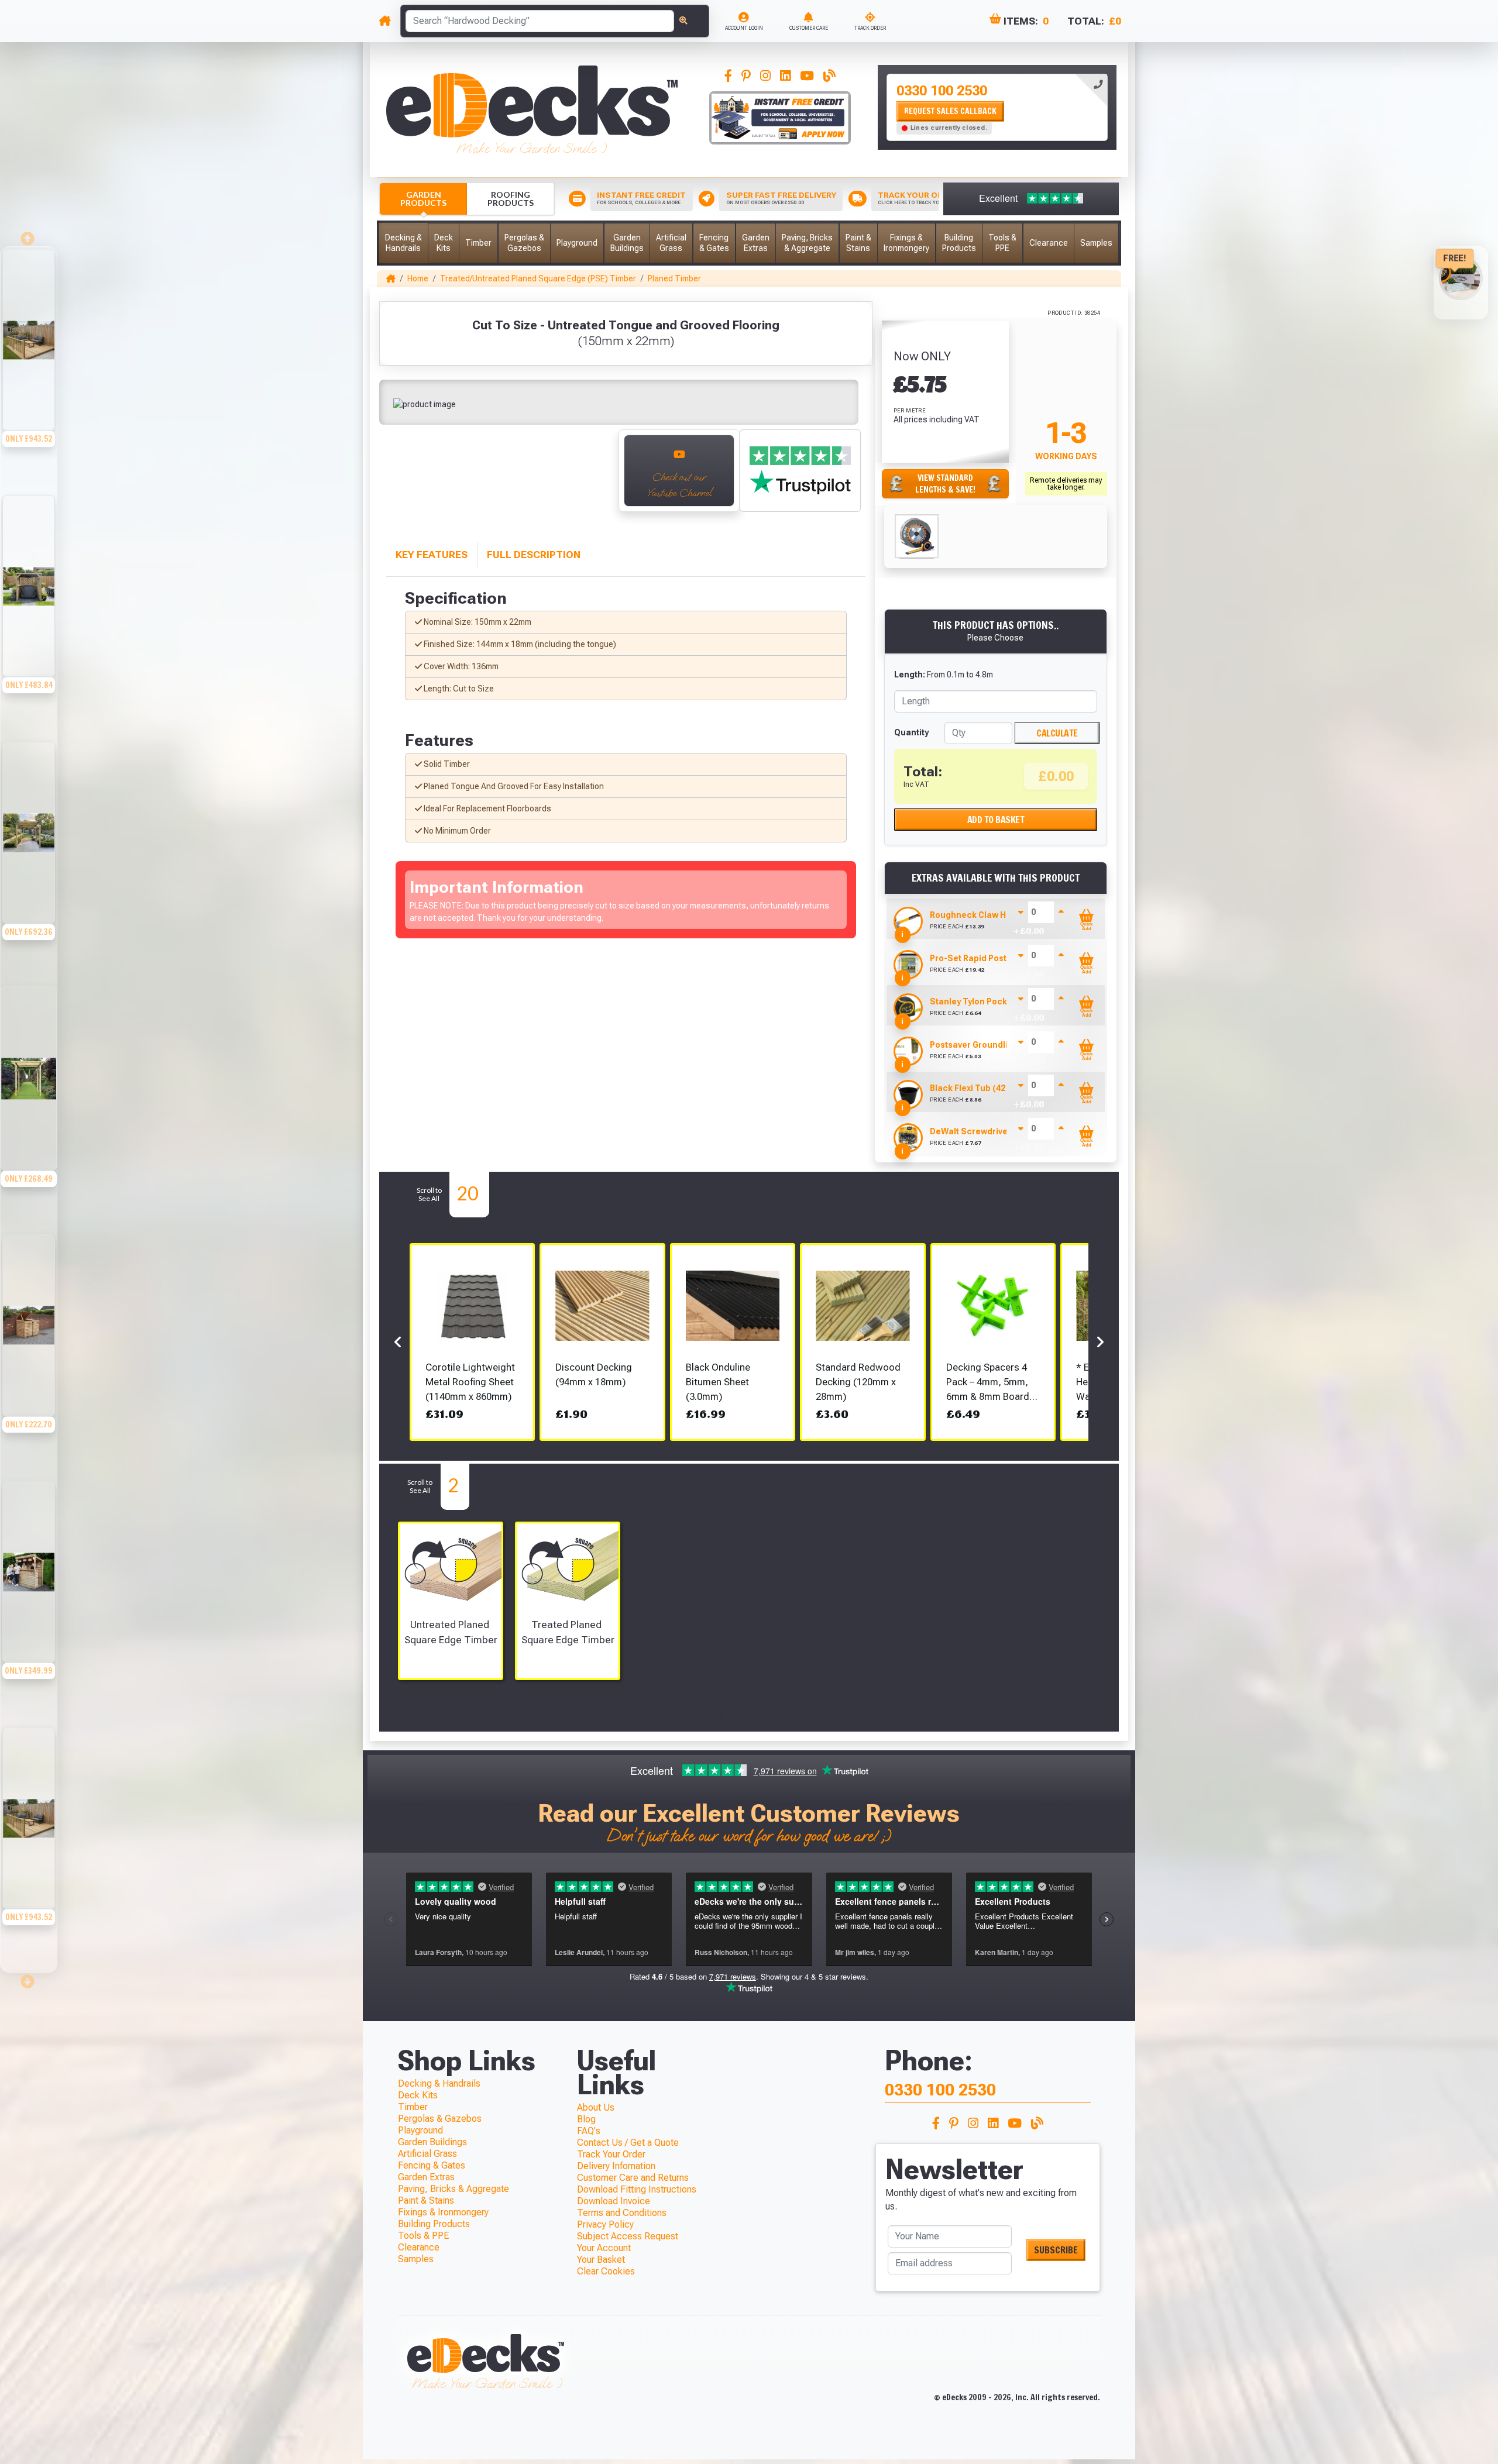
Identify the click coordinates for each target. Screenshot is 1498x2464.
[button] (403, 243)
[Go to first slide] (597, 477)
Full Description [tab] (534, 555)
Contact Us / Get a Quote (628, 2143)
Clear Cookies (606, 2271)
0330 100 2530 (942, 91)
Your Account (604, 2248)
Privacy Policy (605, 2224)
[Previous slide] (398, 477)
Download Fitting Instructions (637, 2189)
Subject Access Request (628, 2236)
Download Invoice (614, 2201)
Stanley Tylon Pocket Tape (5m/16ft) (1003, 1002)
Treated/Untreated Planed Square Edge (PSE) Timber (538, 278)
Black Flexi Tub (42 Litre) (980, 1088)
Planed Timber (674, 278)
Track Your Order (611, 2154)
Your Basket (601, 2260)
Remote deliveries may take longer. (1066, 484)
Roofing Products (511, 199)
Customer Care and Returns (633, 2178)
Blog (586, 2119)
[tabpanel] (997, 107)
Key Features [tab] (432, 555)
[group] (29, 370)
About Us (596, 2107)
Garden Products (423, 199)
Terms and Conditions (622, 2213)
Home (418, 278)
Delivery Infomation (616, 2166)
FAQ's (589, 2131)
